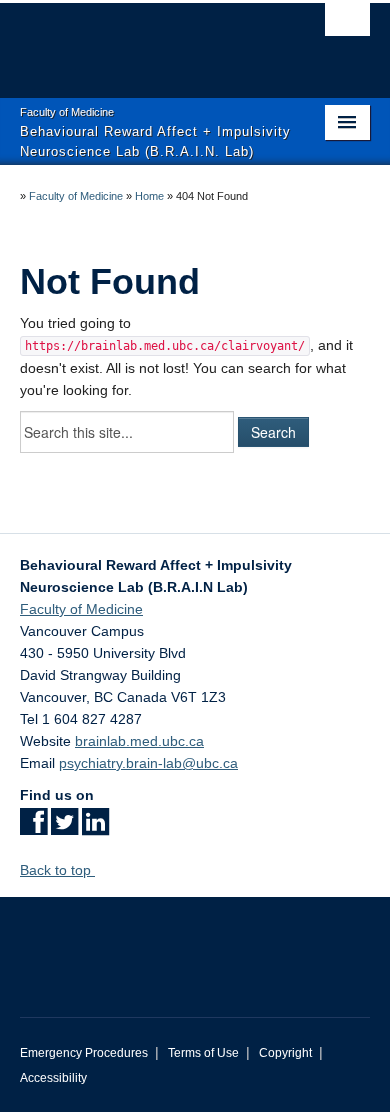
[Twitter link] (64, 828)
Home (149, 196)
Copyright (285, 1053)
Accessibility (53, 1078)
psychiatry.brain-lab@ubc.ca (148, 763)
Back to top (57, 870)
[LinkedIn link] (95, 828)
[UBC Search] (347, 25)
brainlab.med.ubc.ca (139, 741)
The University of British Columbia (142, 41)
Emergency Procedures (84, 1053)
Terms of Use (203, 1053)
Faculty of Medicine (76, 196)
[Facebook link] (33, 828)
